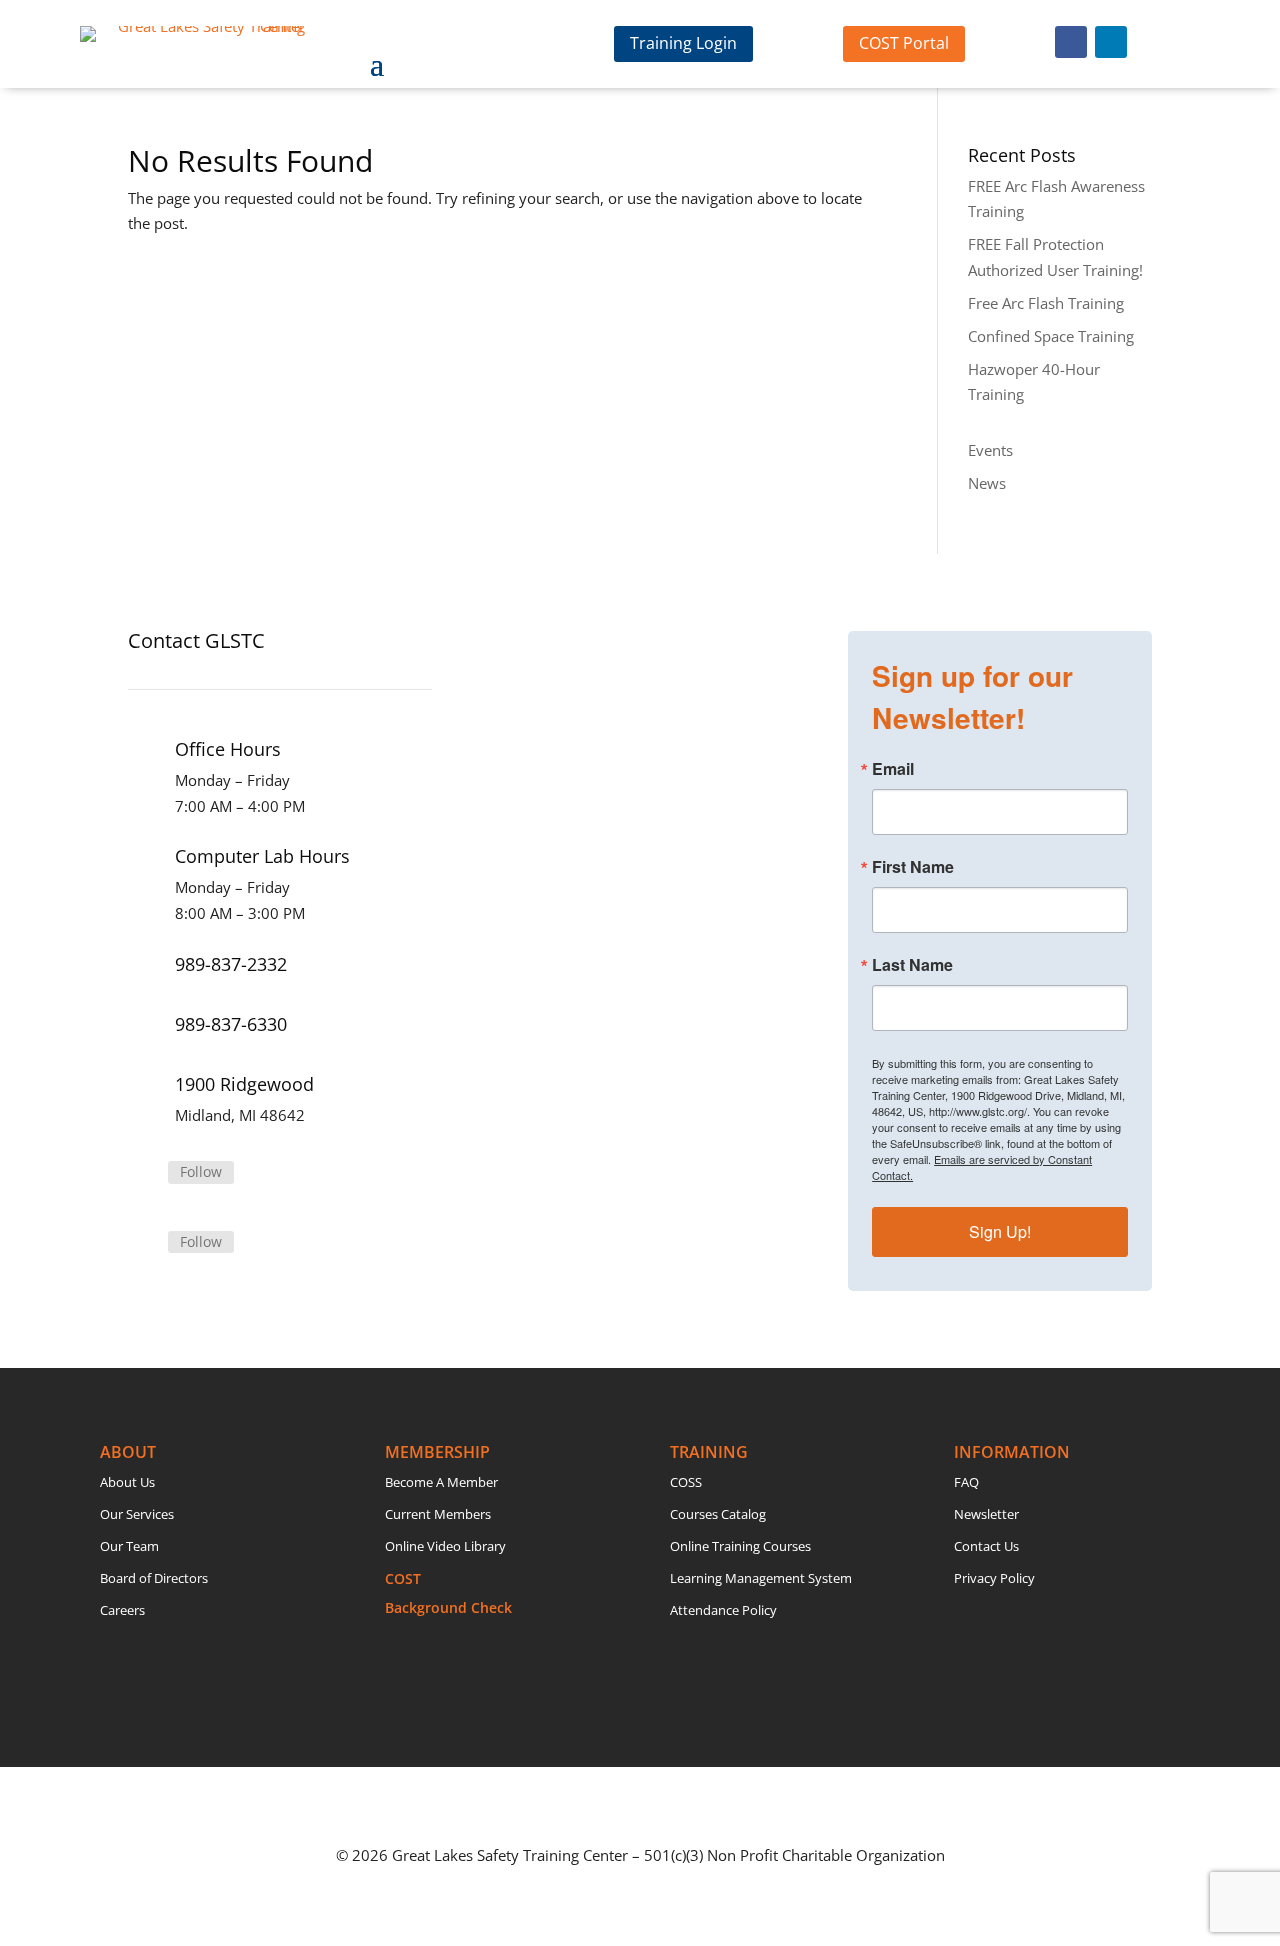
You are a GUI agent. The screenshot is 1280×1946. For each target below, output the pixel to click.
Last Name (912, 965)
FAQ (966, 1482)
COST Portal (904, 43)
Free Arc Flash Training (1046, 303)
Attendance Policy (723, 1610)
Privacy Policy (994, 1578)
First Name (913, 867)
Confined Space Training (1051, 336)
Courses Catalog (718, 1514)
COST (403, 1578)
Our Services (137, 1514)
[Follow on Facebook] (1071, 42)
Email (893, 769)
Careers (122, 1610)
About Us (127, 1482)
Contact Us (986, 1546)
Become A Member (441, 1482)
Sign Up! (1000, 1231)
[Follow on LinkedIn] (1111, 42)
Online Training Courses (740, 1546)
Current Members (438, 1514)
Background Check (448, 1607)
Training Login (683, 43)
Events (990, 450)
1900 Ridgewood (244, 1084)
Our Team (129, 1546)
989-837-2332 (231, 964)
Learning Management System (761, 1578)
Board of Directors (154, 1578)
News (987, 483)
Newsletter (986, 1514)
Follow (201, 1171)
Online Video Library (445, 1546)
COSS (686, 1482)
